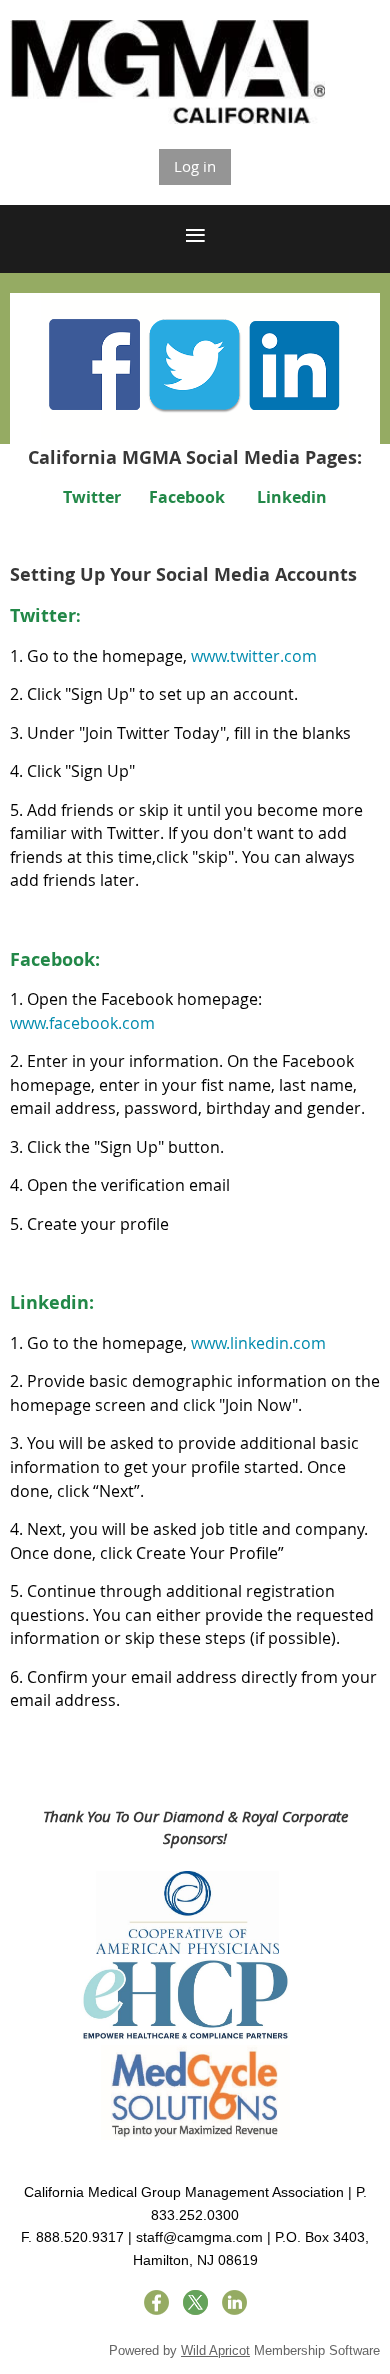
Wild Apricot (215, 2350)
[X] (195, 2302)
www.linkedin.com (258, 1343)
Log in (195, 166)
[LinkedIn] (234, 2302)
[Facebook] (156, 2302)
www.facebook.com (82, 1023)
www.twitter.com (254, 656)
